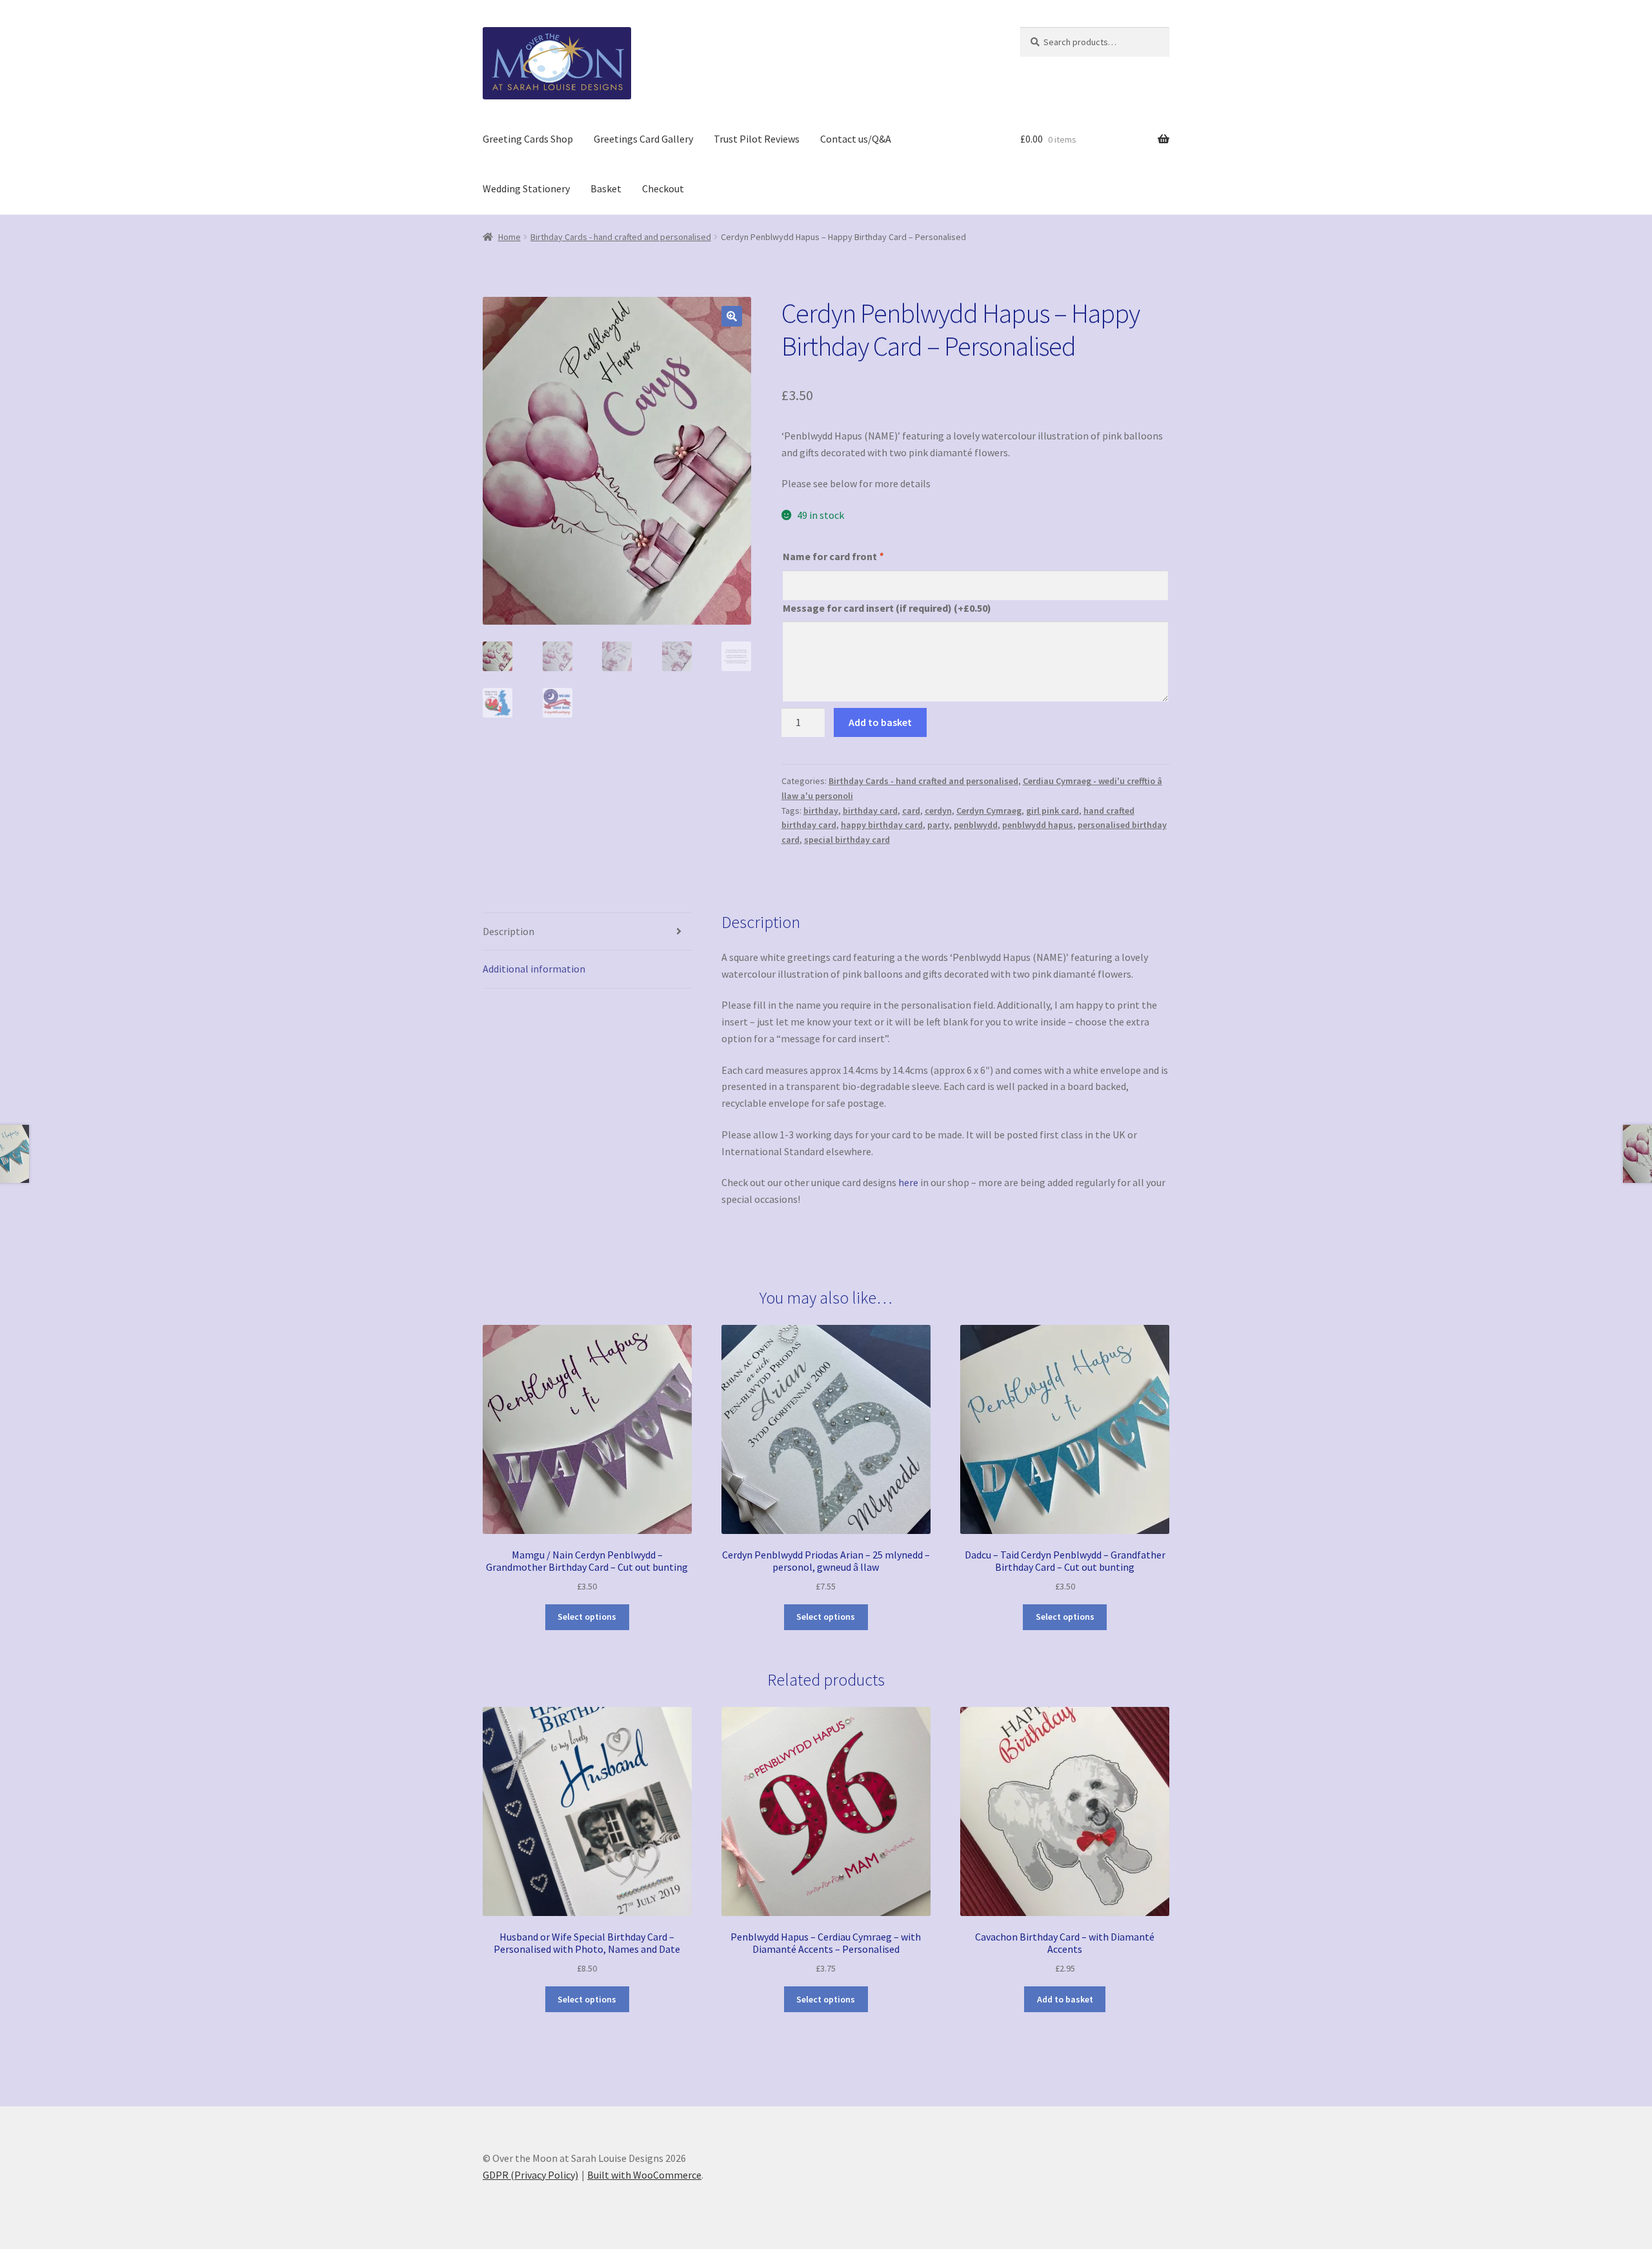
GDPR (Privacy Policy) (530, 2175)
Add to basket (880, 722)
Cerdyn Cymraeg (989, 811)
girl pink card (1053, 811)
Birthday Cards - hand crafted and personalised (621, 237)
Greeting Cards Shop (528, 139)
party (938, 825)
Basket (606, 188)
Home (509, 237)
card (911, 811)
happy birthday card (882, 825)
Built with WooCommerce (644, 2175)
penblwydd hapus (1038, 825)
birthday (821, 811)
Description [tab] (509, 931)
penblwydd (976, 825)
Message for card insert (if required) (887, 608)
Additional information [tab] (534, 969)
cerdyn (938, 811)
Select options (587, 1617)
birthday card (870, 811)
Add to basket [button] (1065, 1999)
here (908, 1182)
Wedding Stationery (526, 188)
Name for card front (833, 556)
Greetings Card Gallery (643, 139)
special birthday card (847, 840)
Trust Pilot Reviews (757, 139)
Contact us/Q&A (856, 139)
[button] (732, 316)
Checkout (663, 188)
